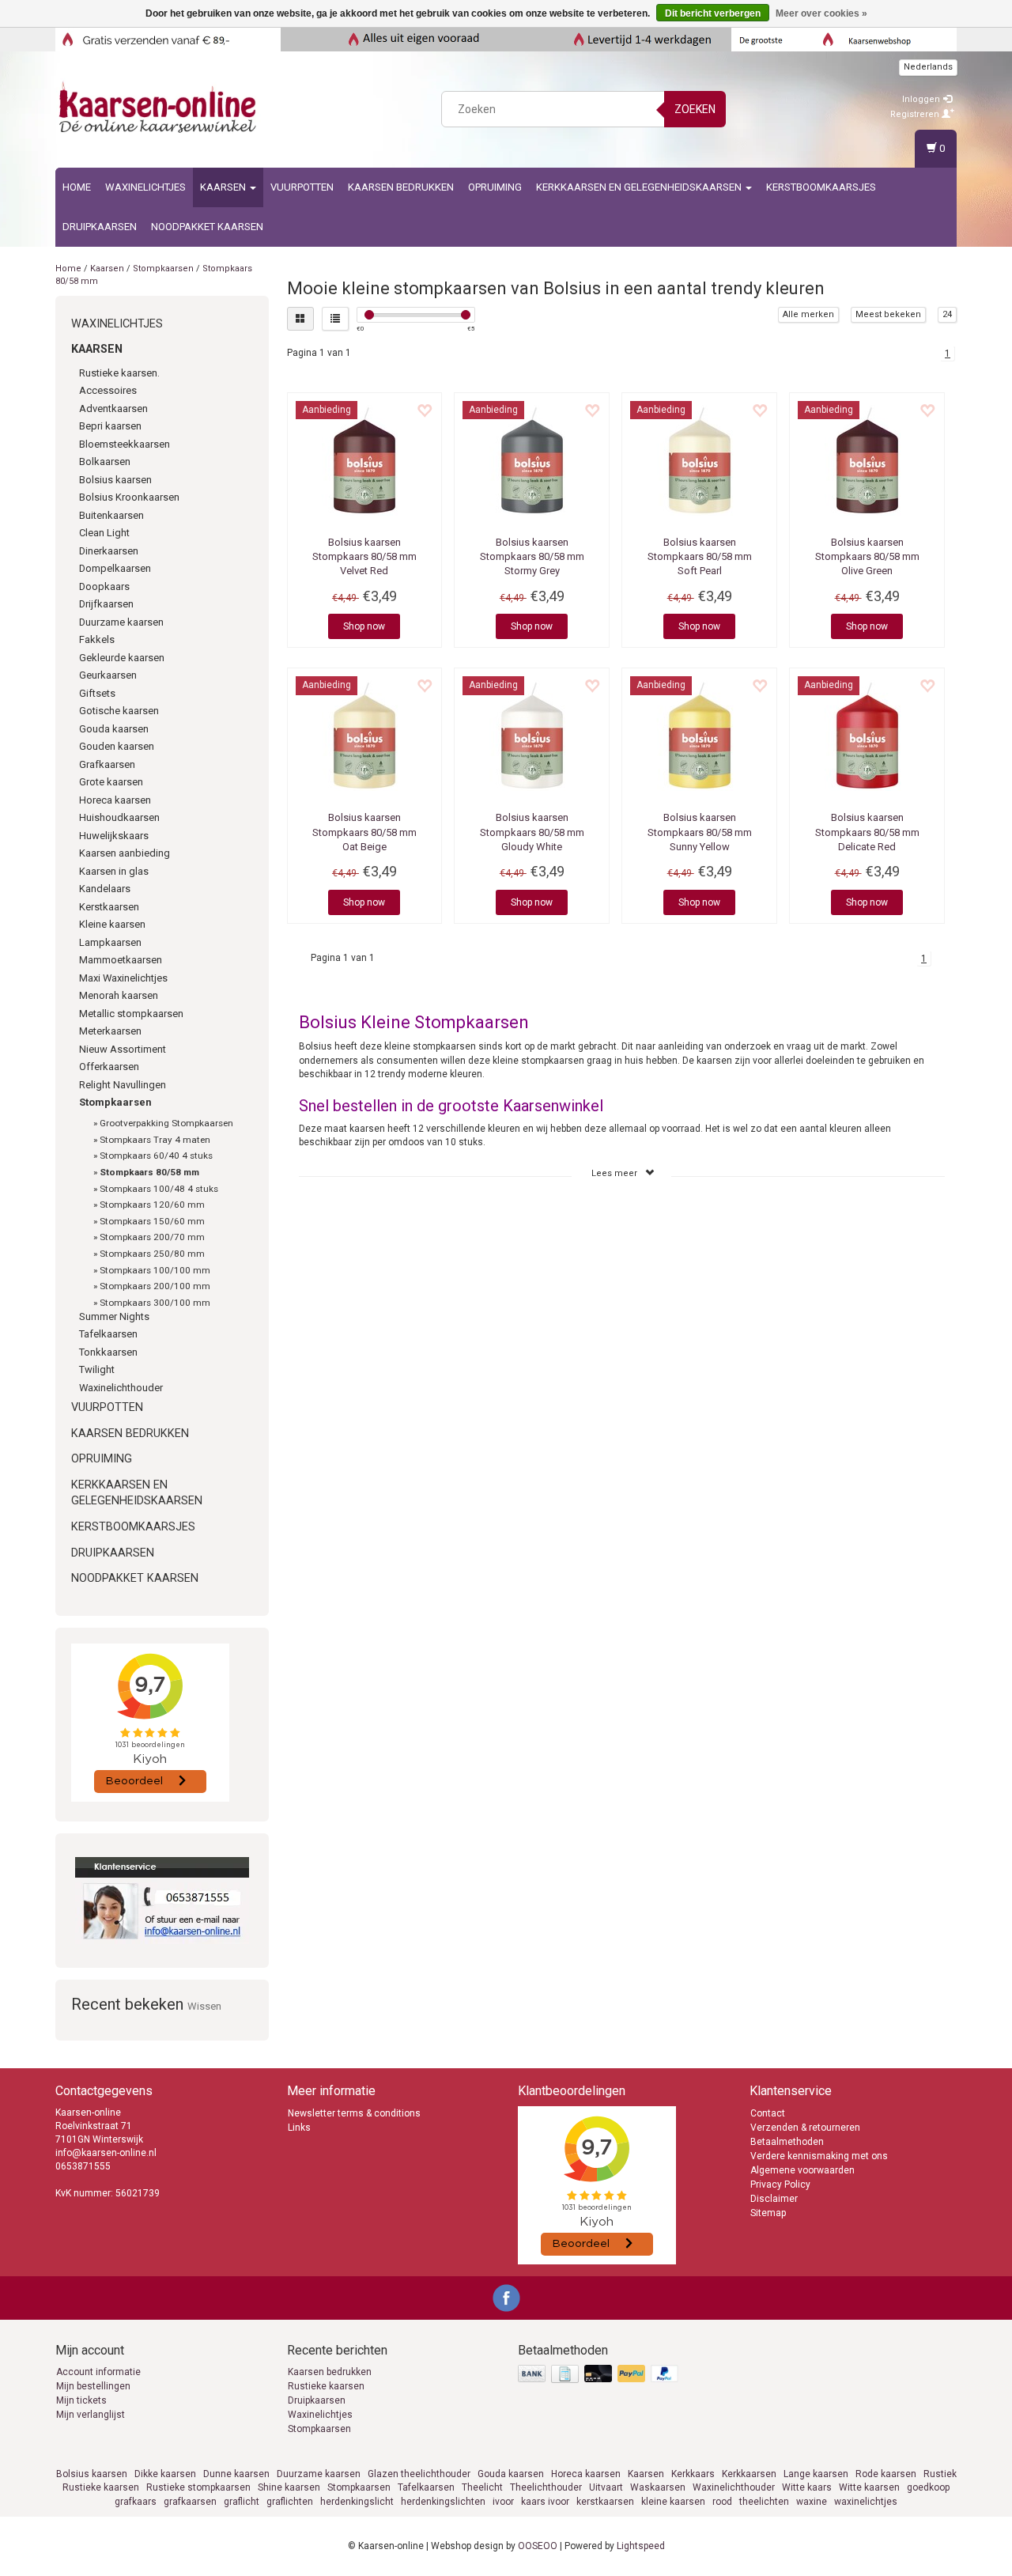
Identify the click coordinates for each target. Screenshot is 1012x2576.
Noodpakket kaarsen (207, 227)
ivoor (503, 2502)
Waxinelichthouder (121, 1388)
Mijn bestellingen (93, 2386)
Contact (768, 2113)
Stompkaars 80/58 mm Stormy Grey (532, 556)
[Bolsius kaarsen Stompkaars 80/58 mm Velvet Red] (365, 460)
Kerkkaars (693, 2474)
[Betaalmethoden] (600, 2375)
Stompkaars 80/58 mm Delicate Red (867, 832)
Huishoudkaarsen (119, 817)
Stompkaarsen (163, 269)
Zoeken (695, 109)
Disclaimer (774, 2199)
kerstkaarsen (605, 2502)
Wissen (204, 2006)
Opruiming (495, 187)
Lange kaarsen (816, 2474)
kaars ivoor (545, 2502)
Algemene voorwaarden (802, 2170)
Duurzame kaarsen (121, 622)
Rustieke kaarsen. (119, 373)
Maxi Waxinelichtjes (123, 978)
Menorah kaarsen (119, 995)
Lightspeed (641, 2546)
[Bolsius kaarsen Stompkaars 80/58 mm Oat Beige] (365, 736)
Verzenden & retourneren (805, 2128)
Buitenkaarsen (111, 515)
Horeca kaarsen (115, 800)
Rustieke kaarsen (326, 2386)
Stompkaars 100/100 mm (155, 1270)
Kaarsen (224, 187)
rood (722, 2502)
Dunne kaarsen (236, 2474)
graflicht (242, 2502)
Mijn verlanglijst (91, 2415)
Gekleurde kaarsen (122, 658)
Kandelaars (105, 889)
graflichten (290, 2502)
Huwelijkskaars (114, 836)
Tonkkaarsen (108, 1352)
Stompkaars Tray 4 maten (155, 1140)
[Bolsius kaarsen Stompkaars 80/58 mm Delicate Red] (867, 736)
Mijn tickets (81, 2400)
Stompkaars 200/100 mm (155, 1286)
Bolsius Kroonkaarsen (129, 497)
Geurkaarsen (108, 675)
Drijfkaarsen (106, 604)
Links (299, 2128)
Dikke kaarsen (165, 2474)
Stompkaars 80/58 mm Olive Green (867, 556)
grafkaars (136, 2502)
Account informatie (98, 2372)
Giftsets (97, 693)
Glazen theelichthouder (419, 2474)
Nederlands (928, 67)
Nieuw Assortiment (123, 1049)
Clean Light (104, 533)
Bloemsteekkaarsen (125, 444)
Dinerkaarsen (109, 551)
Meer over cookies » (821, 13)
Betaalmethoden (787, 2142)
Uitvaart (606, 2487)
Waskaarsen (658, 2487)
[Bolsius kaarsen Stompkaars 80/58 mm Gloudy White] (532, 736)
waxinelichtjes (866, 2502)
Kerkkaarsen (749, 2474)
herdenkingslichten (443, 2502)
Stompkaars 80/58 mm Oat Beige (364, 832)
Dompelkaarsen (115, 568)
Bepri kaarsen (110, 426)
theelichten (764, 2502)
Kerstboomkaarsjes (821, 187)
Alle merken (808, 314)
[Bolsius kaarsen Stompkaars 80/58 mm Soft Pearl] (699, 460)
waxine (812, 2502)
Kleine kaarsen (112, 924)
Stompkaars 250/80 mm (152, 1254)
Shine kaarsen (289, 2487)
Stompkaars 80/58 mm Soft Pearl (700, 556)
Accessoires (108, 390)
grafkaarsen (190, 2502)
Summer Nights (114, 1316)
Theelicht (482, 2487)
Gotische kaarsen (119, 711)
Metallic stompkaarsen (131, 1014)
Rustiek (940, 2474)
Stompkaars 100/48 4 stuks (159, 1189)
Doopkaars (104, 586)
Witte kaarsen (869, 2487)
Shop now (364, 626)
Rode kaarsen (886, 2474)
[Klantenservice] (162, 1901)
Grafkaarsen (107, 764)
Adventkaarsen (113, 409)
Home (77, 187)
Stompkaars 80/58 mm (149, 1172)
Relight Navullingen (123, 1085)
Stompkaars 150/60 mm (152, 1221)
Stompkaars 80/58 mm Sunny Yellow (700, 832)
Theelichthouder (546, 2487)
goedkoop (928, 2487)
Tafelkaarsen (108, 1334)
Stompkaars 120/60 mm (152, 1205)
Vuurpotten (302, 187)
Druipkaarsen (100, 227)
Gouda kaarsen (114, 729)
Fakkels (97, 639)
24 (947, 314)
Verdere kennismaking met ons (819, 2156)
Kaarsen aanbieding (125, 853)
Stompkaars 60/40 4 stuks (156, 1156)
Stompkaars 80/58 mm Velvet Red (364, 556)
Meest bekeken (888, 314)
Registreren (916, 114)
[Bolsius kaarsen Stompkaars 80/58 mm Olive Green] (867, 460)
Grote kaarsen (111, 782)
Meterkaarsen (110, 1031)
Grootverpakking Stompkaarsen (166, 1123)
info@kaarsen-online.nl (106, 2153)
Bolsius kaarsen (115, 480)
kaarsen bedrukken (401, 187)
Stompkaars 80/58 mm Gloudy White (532, 832)
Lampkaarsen (110, 942)
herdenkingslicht (357, 2502)
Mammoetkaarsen (121, 960)
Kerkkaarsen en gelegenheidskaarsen (640, 187)
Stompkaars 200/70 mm (152, 1237)
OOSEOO (538, 2546)
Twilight (97, 1369)
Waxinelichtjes (145, 187)
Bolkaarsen (105, 461)
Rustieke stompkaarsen (198, 2487)
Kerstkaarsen (109, 907)
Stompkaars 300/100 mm (155, 1303)
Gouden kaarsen (117, 746)
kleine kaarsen (673, 2502)
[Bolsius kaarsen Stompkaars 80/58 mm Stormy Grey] (532, 460)
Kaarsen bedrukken (330, 2372)
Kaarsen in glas (114, 871)
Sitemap (768, 2213)
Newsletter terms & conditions (354, 2113)
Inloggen (922, 99)
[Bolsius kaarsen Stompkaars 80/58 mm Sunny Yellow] (699, 736)
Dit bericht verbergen (713, 13)
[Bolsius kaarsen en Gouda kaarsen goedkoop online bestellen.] (159, 107)
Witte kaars (807, 2487)
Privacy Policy (780, 2184)
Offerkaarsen (109, 1067)
